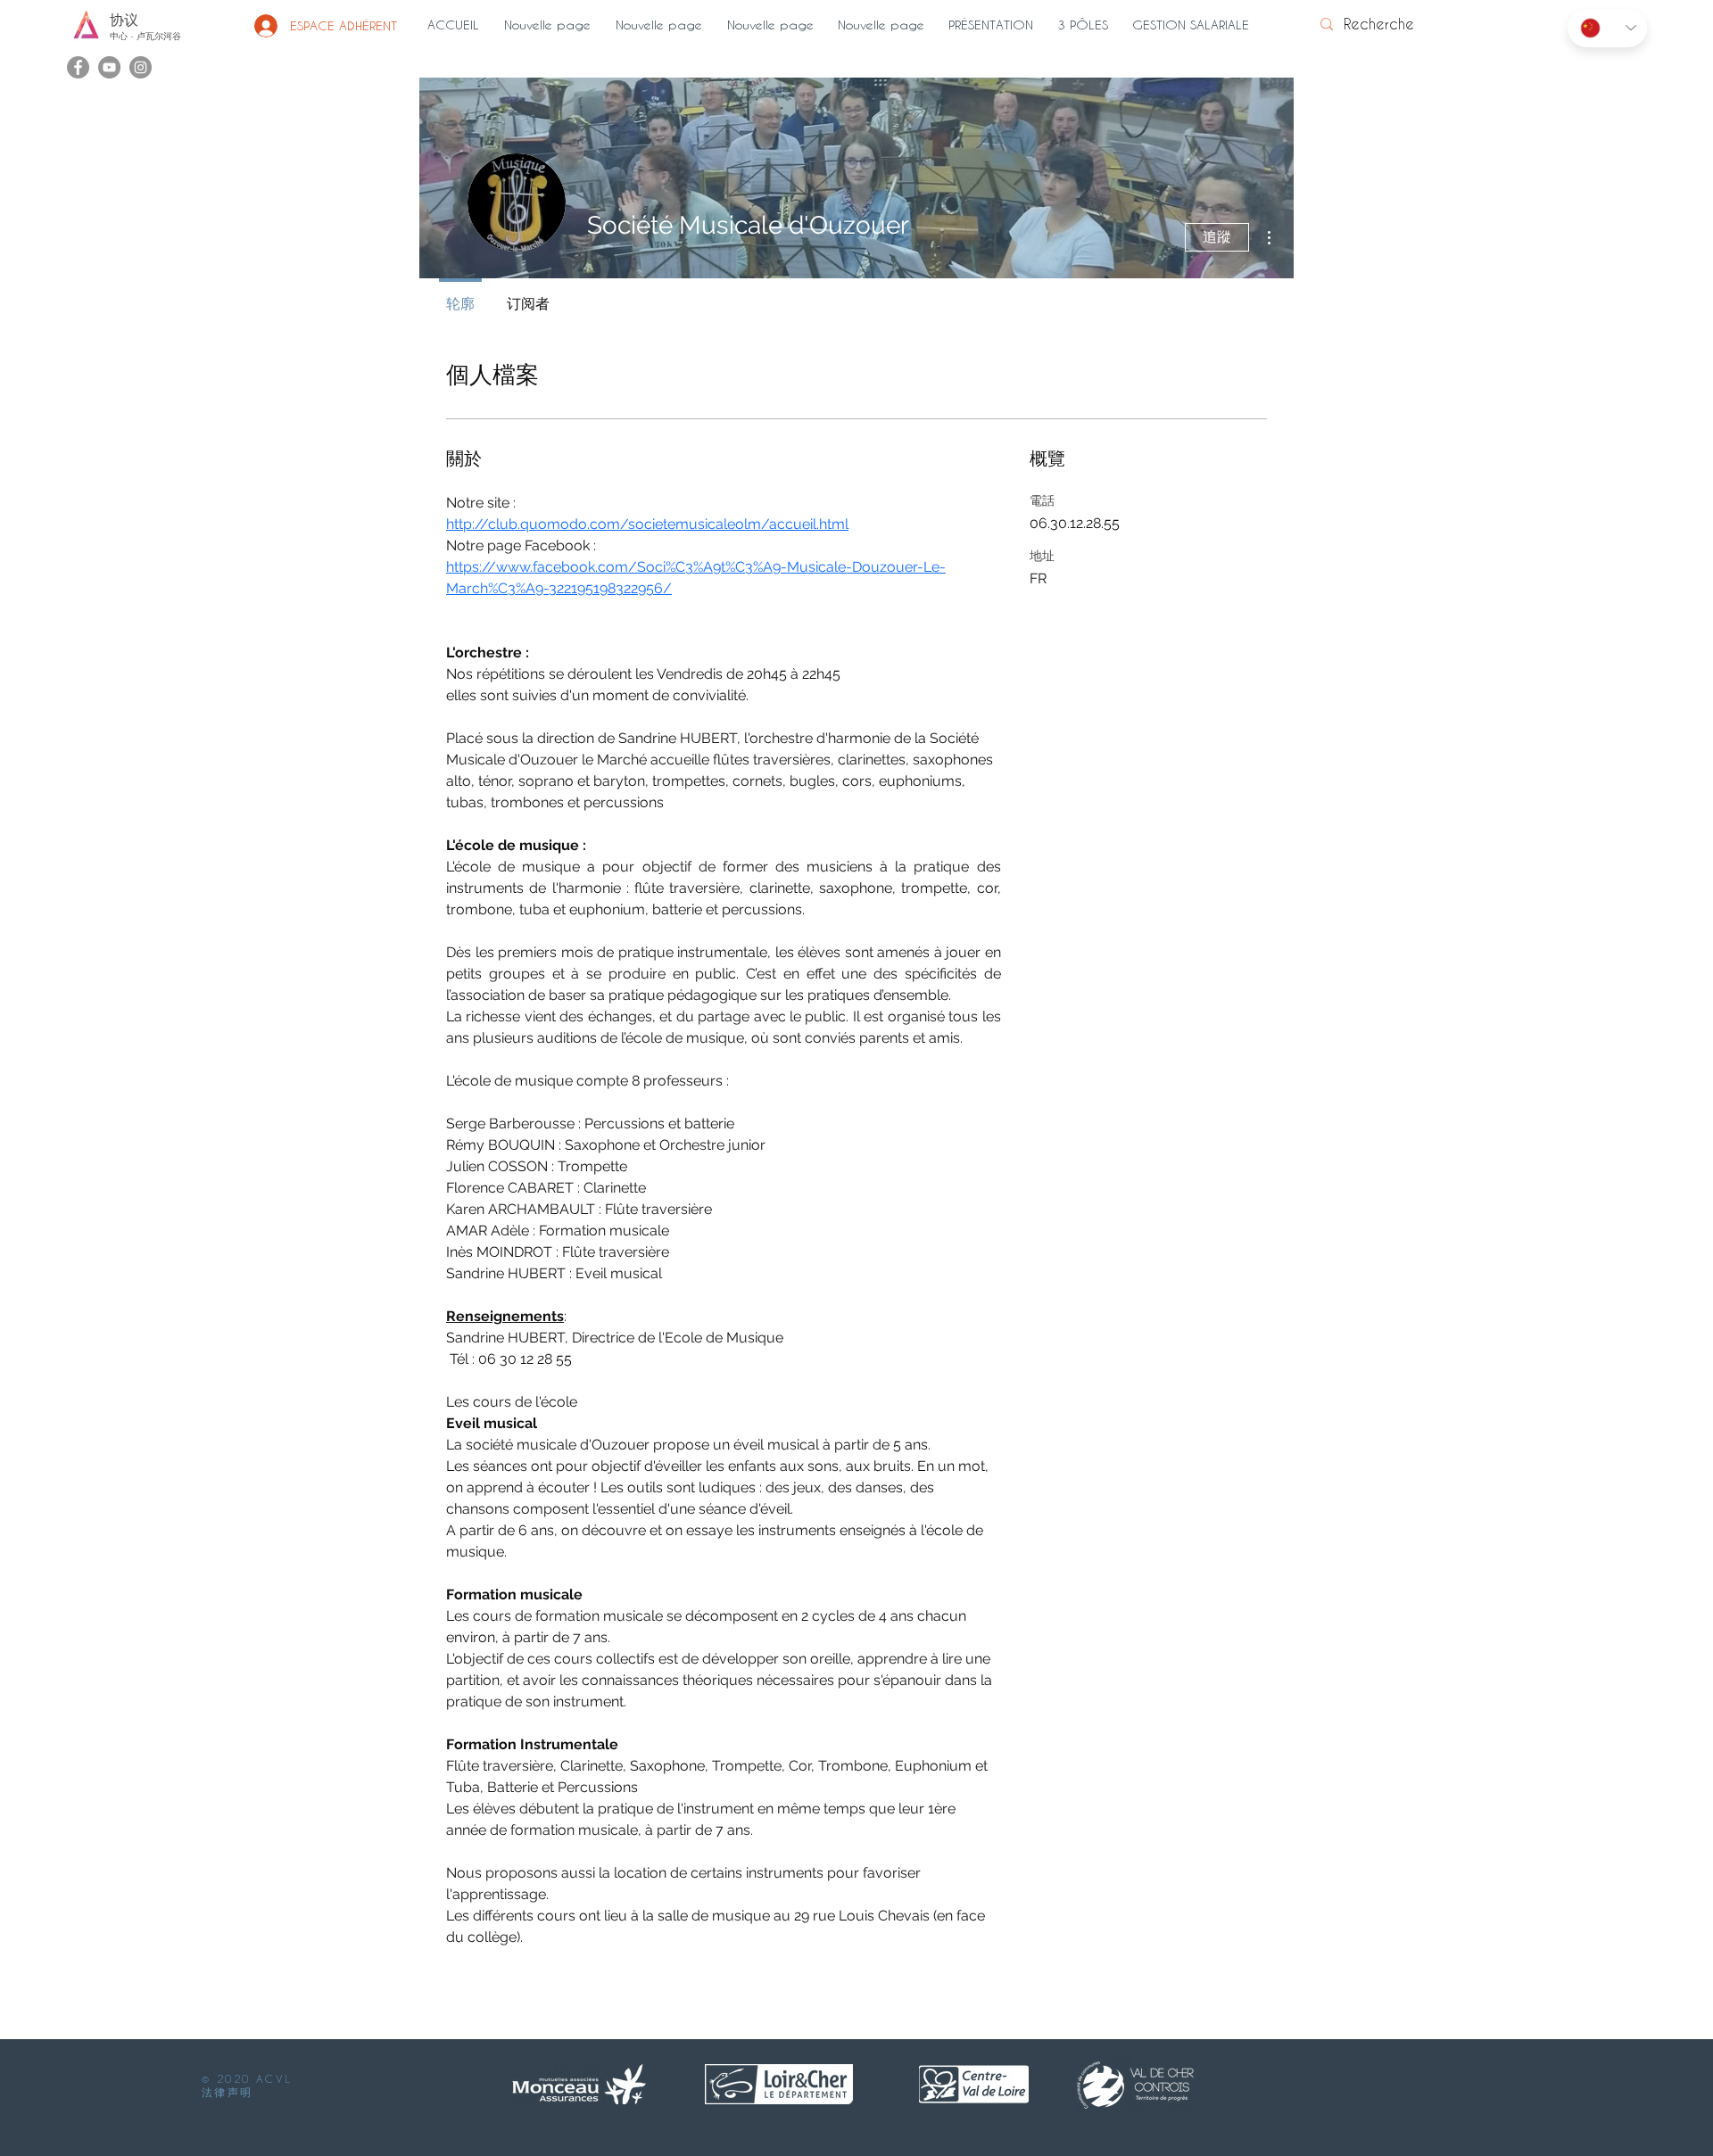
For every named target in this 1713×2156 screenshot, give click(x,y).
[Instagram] (141, 67)
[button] (994, 25)
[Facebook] (78, 67)
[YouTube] (109, 67)
